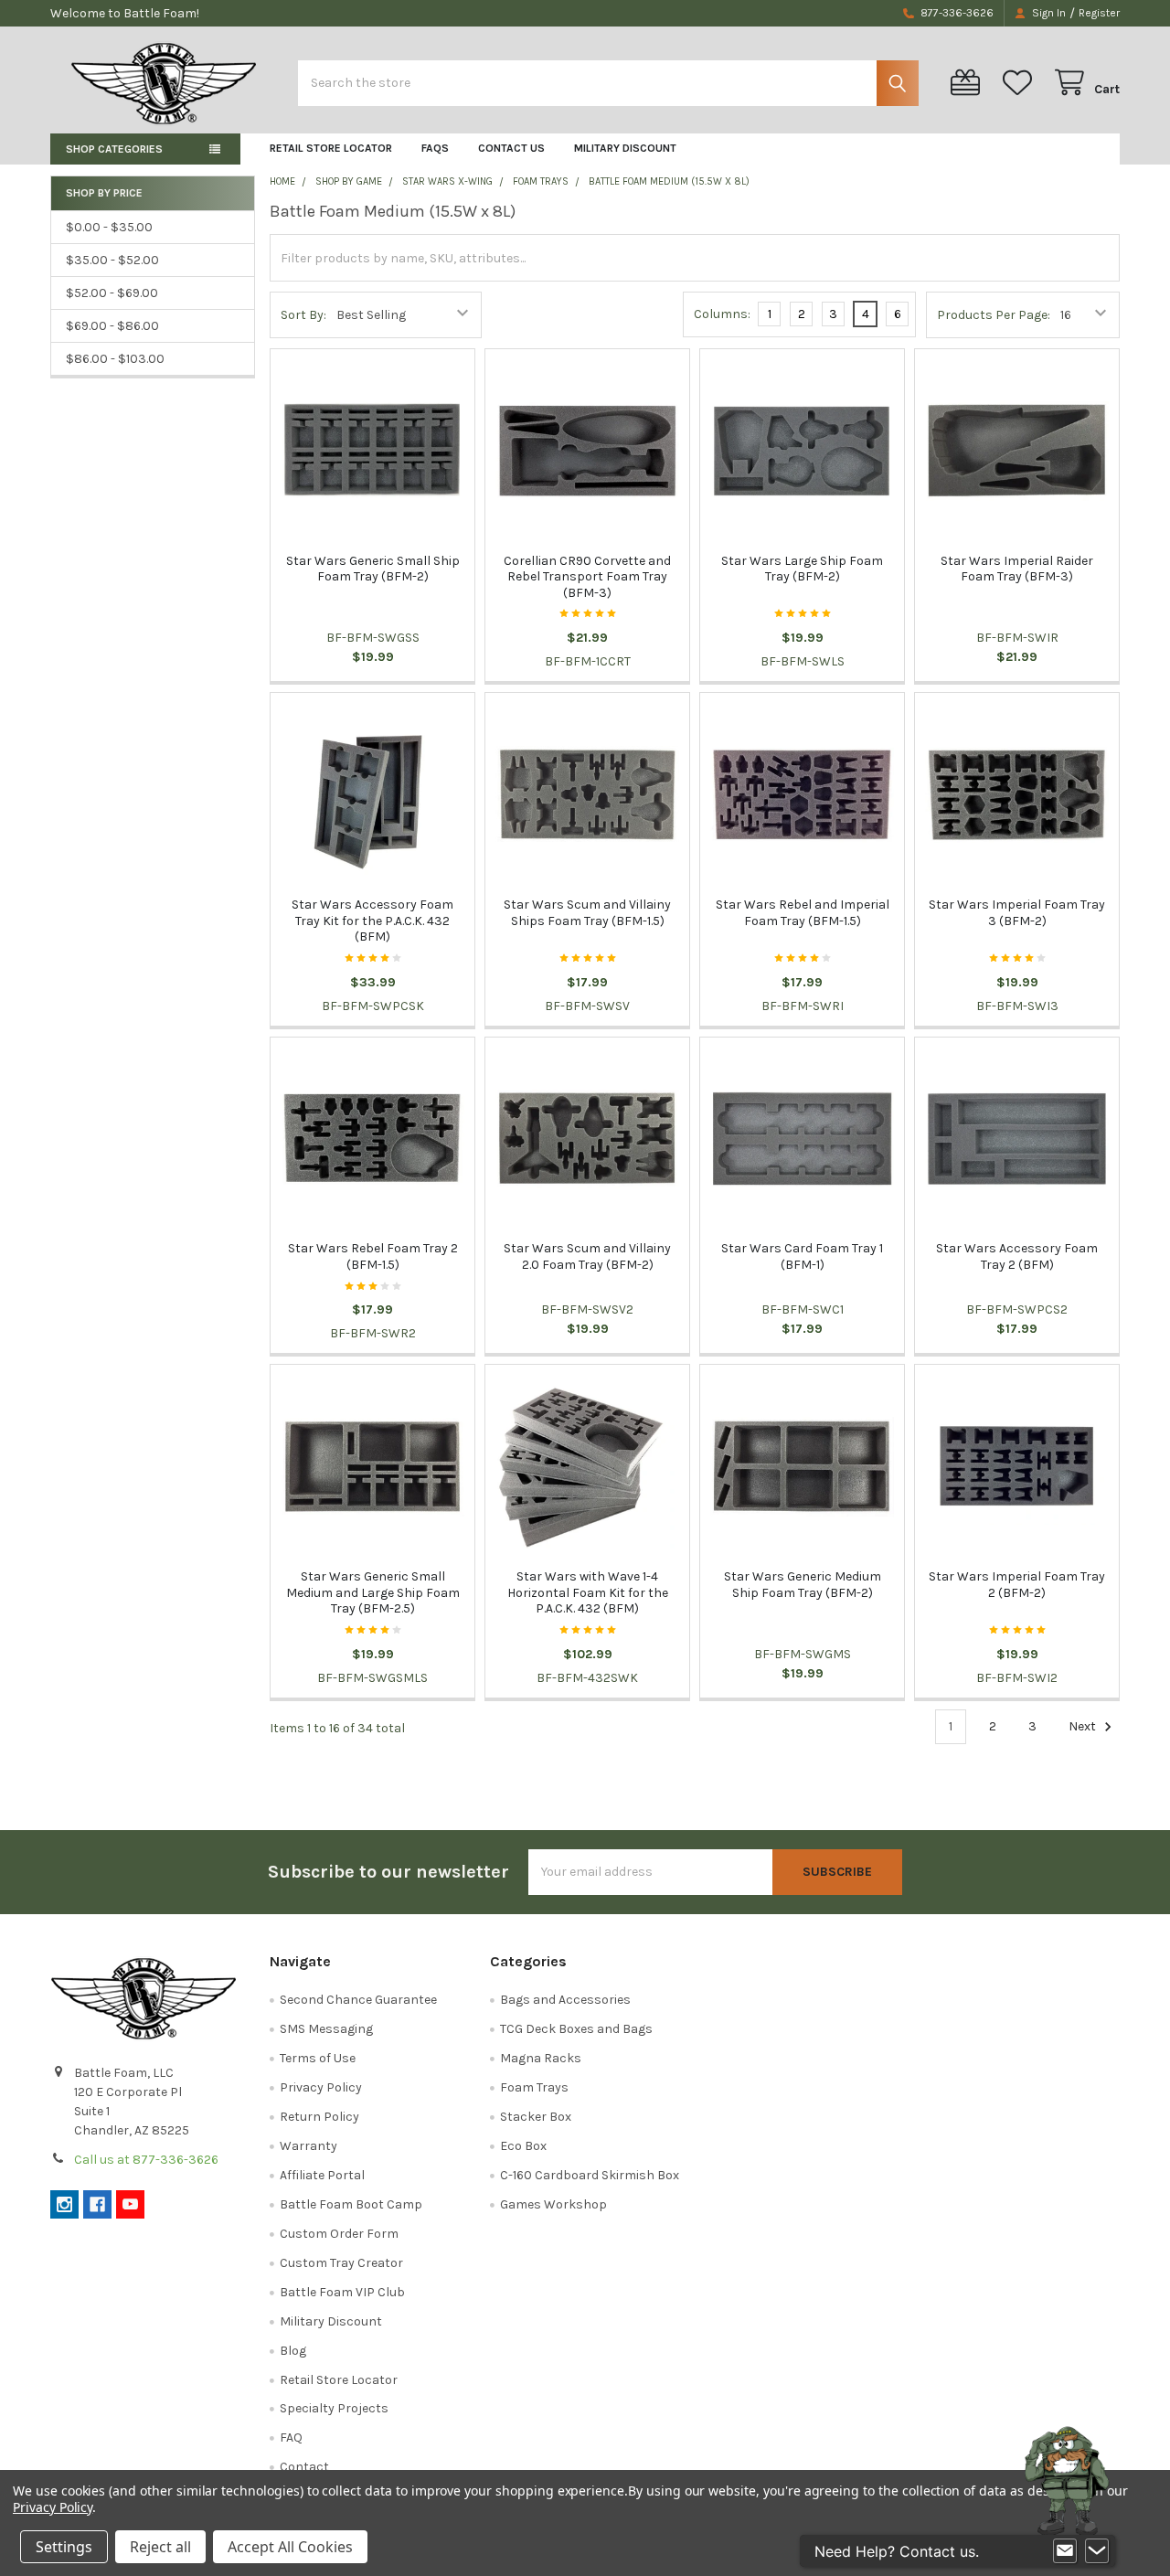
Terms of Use (318, 2058)
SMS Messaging (326, 2029)
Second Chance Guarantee (358, 2000)
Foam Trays (534, 2087)
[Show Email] (1065, 2551)
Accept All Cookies (290, 2547)
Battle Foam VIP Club (342, 2292)
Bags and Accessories (565, 2000)
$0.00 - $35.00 (109, 227)
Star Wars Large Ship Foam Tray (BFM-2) (802, 569)
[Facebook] (97, 2204)
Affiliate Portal (322, 2175)
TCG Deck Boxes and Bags (576, 2029)
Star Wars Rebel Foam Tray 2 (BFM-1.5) (373, 1256)
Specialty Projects (334, 2408)
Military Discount (625, 148)
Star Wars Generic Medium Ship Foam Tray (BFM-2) (803, 1585)
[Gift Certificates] (969, 83)
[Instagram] (64, 2204)
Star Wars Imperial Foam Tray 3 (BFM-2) (1017, 913)
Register (1099, 13)
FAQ (291, 2438)
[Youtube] (130, 2204)
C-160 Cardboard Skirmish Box (590, 2175)
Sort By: (303, 315)
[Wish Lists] (1021, 83)
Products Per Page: (994, 315)
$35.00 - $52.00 (112, 260)
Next (1084, 1726)
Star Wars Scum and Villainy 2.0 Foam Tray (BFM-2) (587, 1256)
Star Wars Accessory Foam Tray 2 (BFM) (1017, 1256)
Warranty (308, 2146)
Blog (293, 2351)
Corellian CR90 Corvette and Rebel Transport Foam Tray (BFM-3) (587, 577)
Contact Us (511, 148)
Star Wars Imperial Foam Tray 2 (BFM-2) (1017, 1585)
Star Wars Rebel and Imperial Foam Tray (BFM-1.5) (803, 913)
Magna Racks (541, 2058)
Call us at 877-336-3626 (146, 2160)
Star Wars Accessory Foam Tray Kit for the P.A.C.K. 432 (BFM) (372, 921)
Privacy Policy (321, 2087)
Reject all (160, 2547)
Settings (64, 2547)
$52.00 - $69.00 (112, 293)
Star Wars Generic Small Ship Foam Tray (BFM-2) (373, 569)
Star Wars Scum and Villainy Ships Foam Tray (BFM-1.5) (587, 913)
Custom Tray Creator (341, 2263)
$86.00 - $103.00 (115, 359)
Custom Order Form (339, 2234)
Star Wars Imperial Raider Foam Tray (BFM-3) (1017, 569)
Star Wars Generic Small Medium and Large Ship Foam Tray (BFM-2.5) (373, 1592)
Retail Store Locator (331, 148)
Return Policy (319, 2117)
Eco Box (523, 2146)
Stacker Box (536, 2117)
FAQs (435, 148)
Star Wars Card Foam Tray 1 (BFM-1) (802, 1256)
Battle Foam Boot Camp (351, 2204)
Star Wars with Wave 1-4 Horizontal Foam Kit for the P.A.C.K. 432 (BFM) (588, 1592)
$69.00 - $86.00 (112, 326)
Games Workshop (553, 2204)
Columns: (722, 314)
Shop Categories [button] (114, 149)
